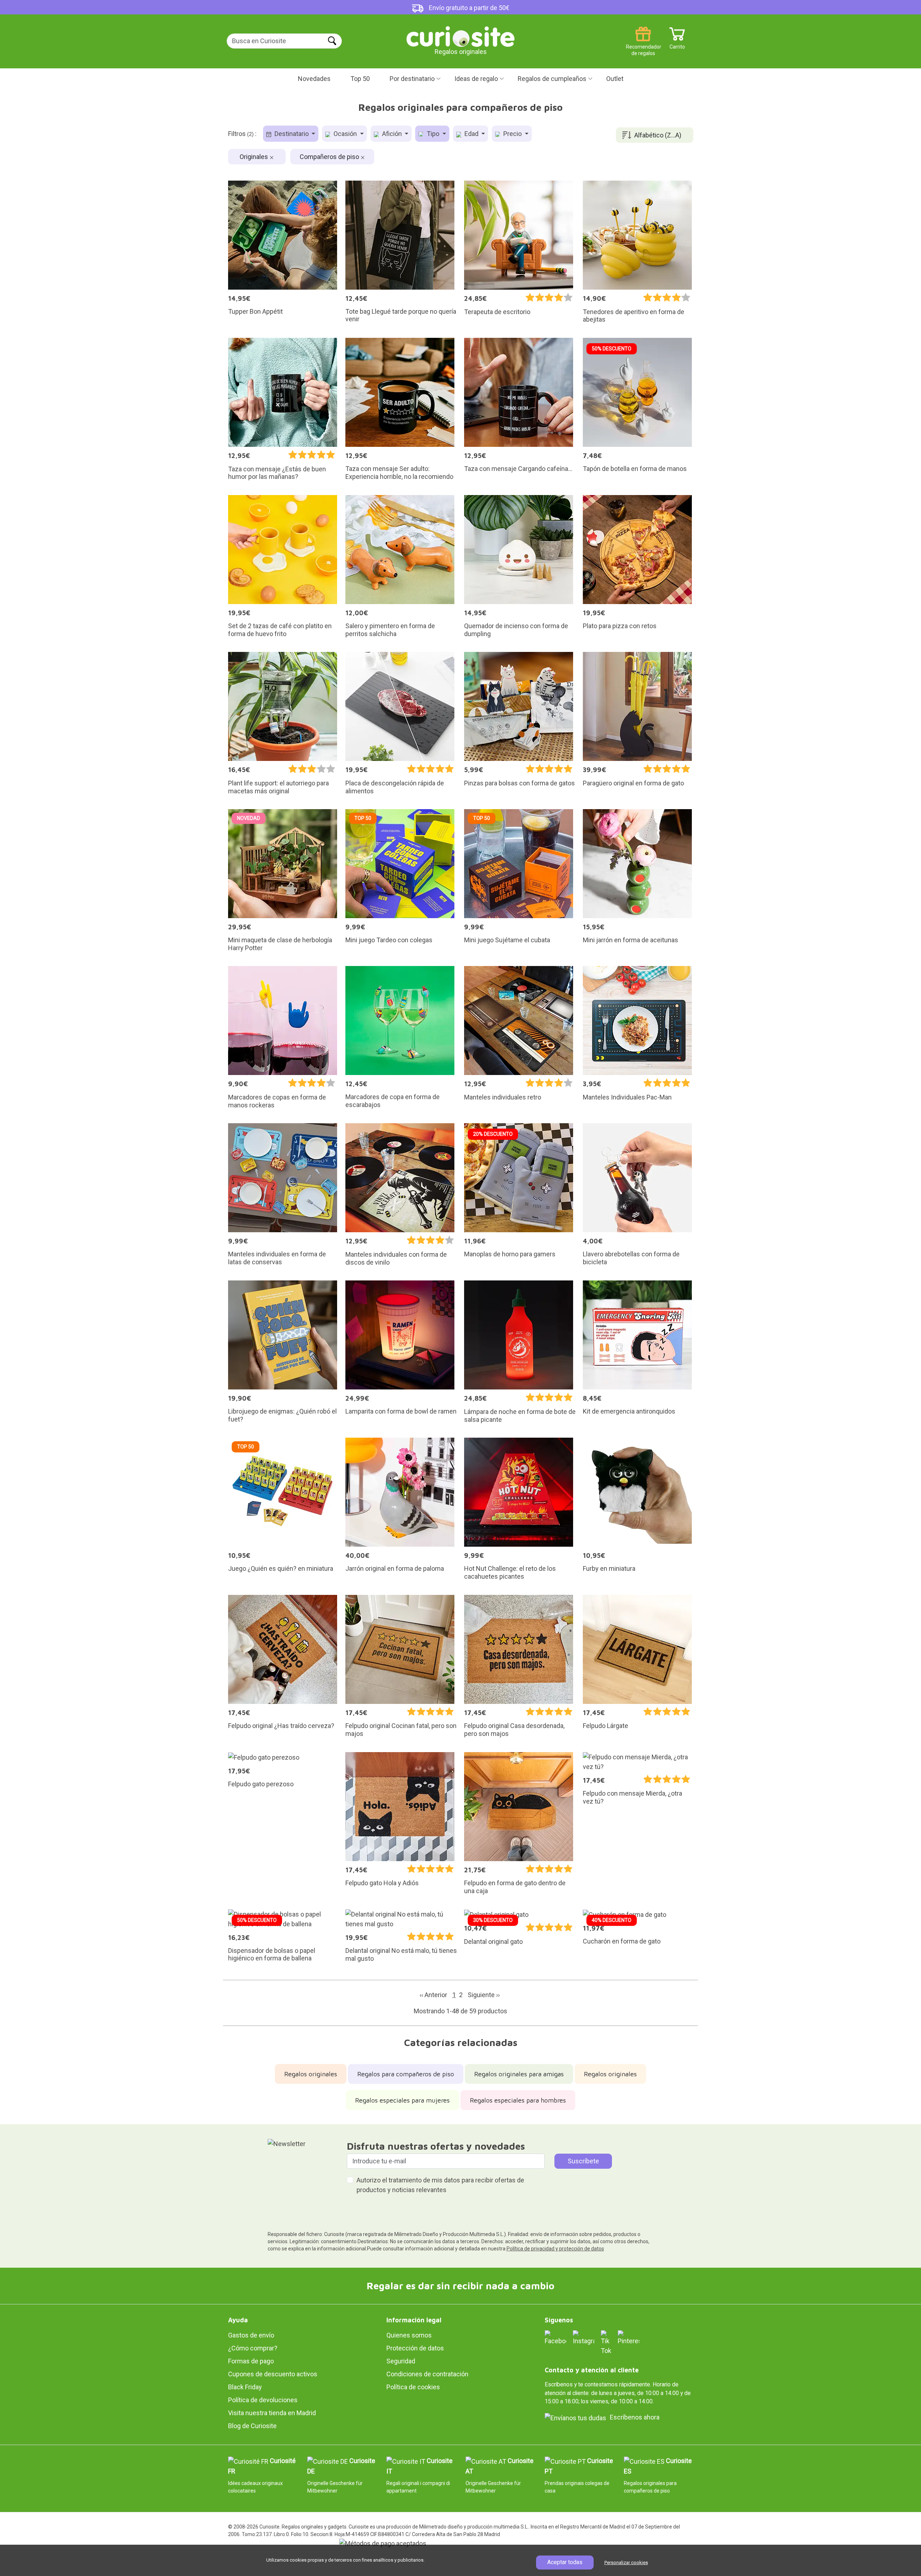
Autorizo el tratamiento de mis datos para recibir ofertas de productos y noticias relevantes (440, 2185)
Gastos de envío (251, 2335)
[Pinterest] (629, 2337)
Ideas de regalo (476, 79)
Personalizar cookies (626, 2563)
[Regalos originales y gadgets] (460, 36)
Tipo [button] (433, 134)
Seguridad (401, 2361)
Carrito (677, 44)
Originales (255, 157)
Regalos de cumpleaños (552, 79)
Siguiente (484, 1995)
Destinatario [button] (292, 134)
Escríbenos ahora (635, 2417)
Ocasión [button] (345, 134)
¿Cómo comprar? (253, 2348)
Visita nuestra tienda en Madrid (272, 2413)
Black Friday (245, 2387)
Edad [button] (471, 134)
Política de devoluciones (263, 2400)
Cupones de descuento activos (273, 2374)
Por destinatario (412, 79)
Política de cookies (413, 2387)
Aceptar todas (565, 2562)
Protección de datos (415, 2348)
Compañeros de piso (330, 157)
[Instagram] (584, 2337)
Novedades (314, 79)
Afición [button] (392, 134)
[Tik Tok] (606, 2342)
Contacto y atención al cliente (592, 2370)
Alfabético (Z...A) (658, 135)
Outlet (615, 79)
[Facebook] (555, 2337)
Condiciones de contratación (427, 2374)
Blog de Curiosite (252, 2426)
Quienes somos (409, 2335)
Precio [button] (512, 134)
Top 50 (360, 79)
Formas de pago (251, 2361)
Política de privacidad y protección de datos (555, 2249)
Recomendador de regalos (643, 44)
